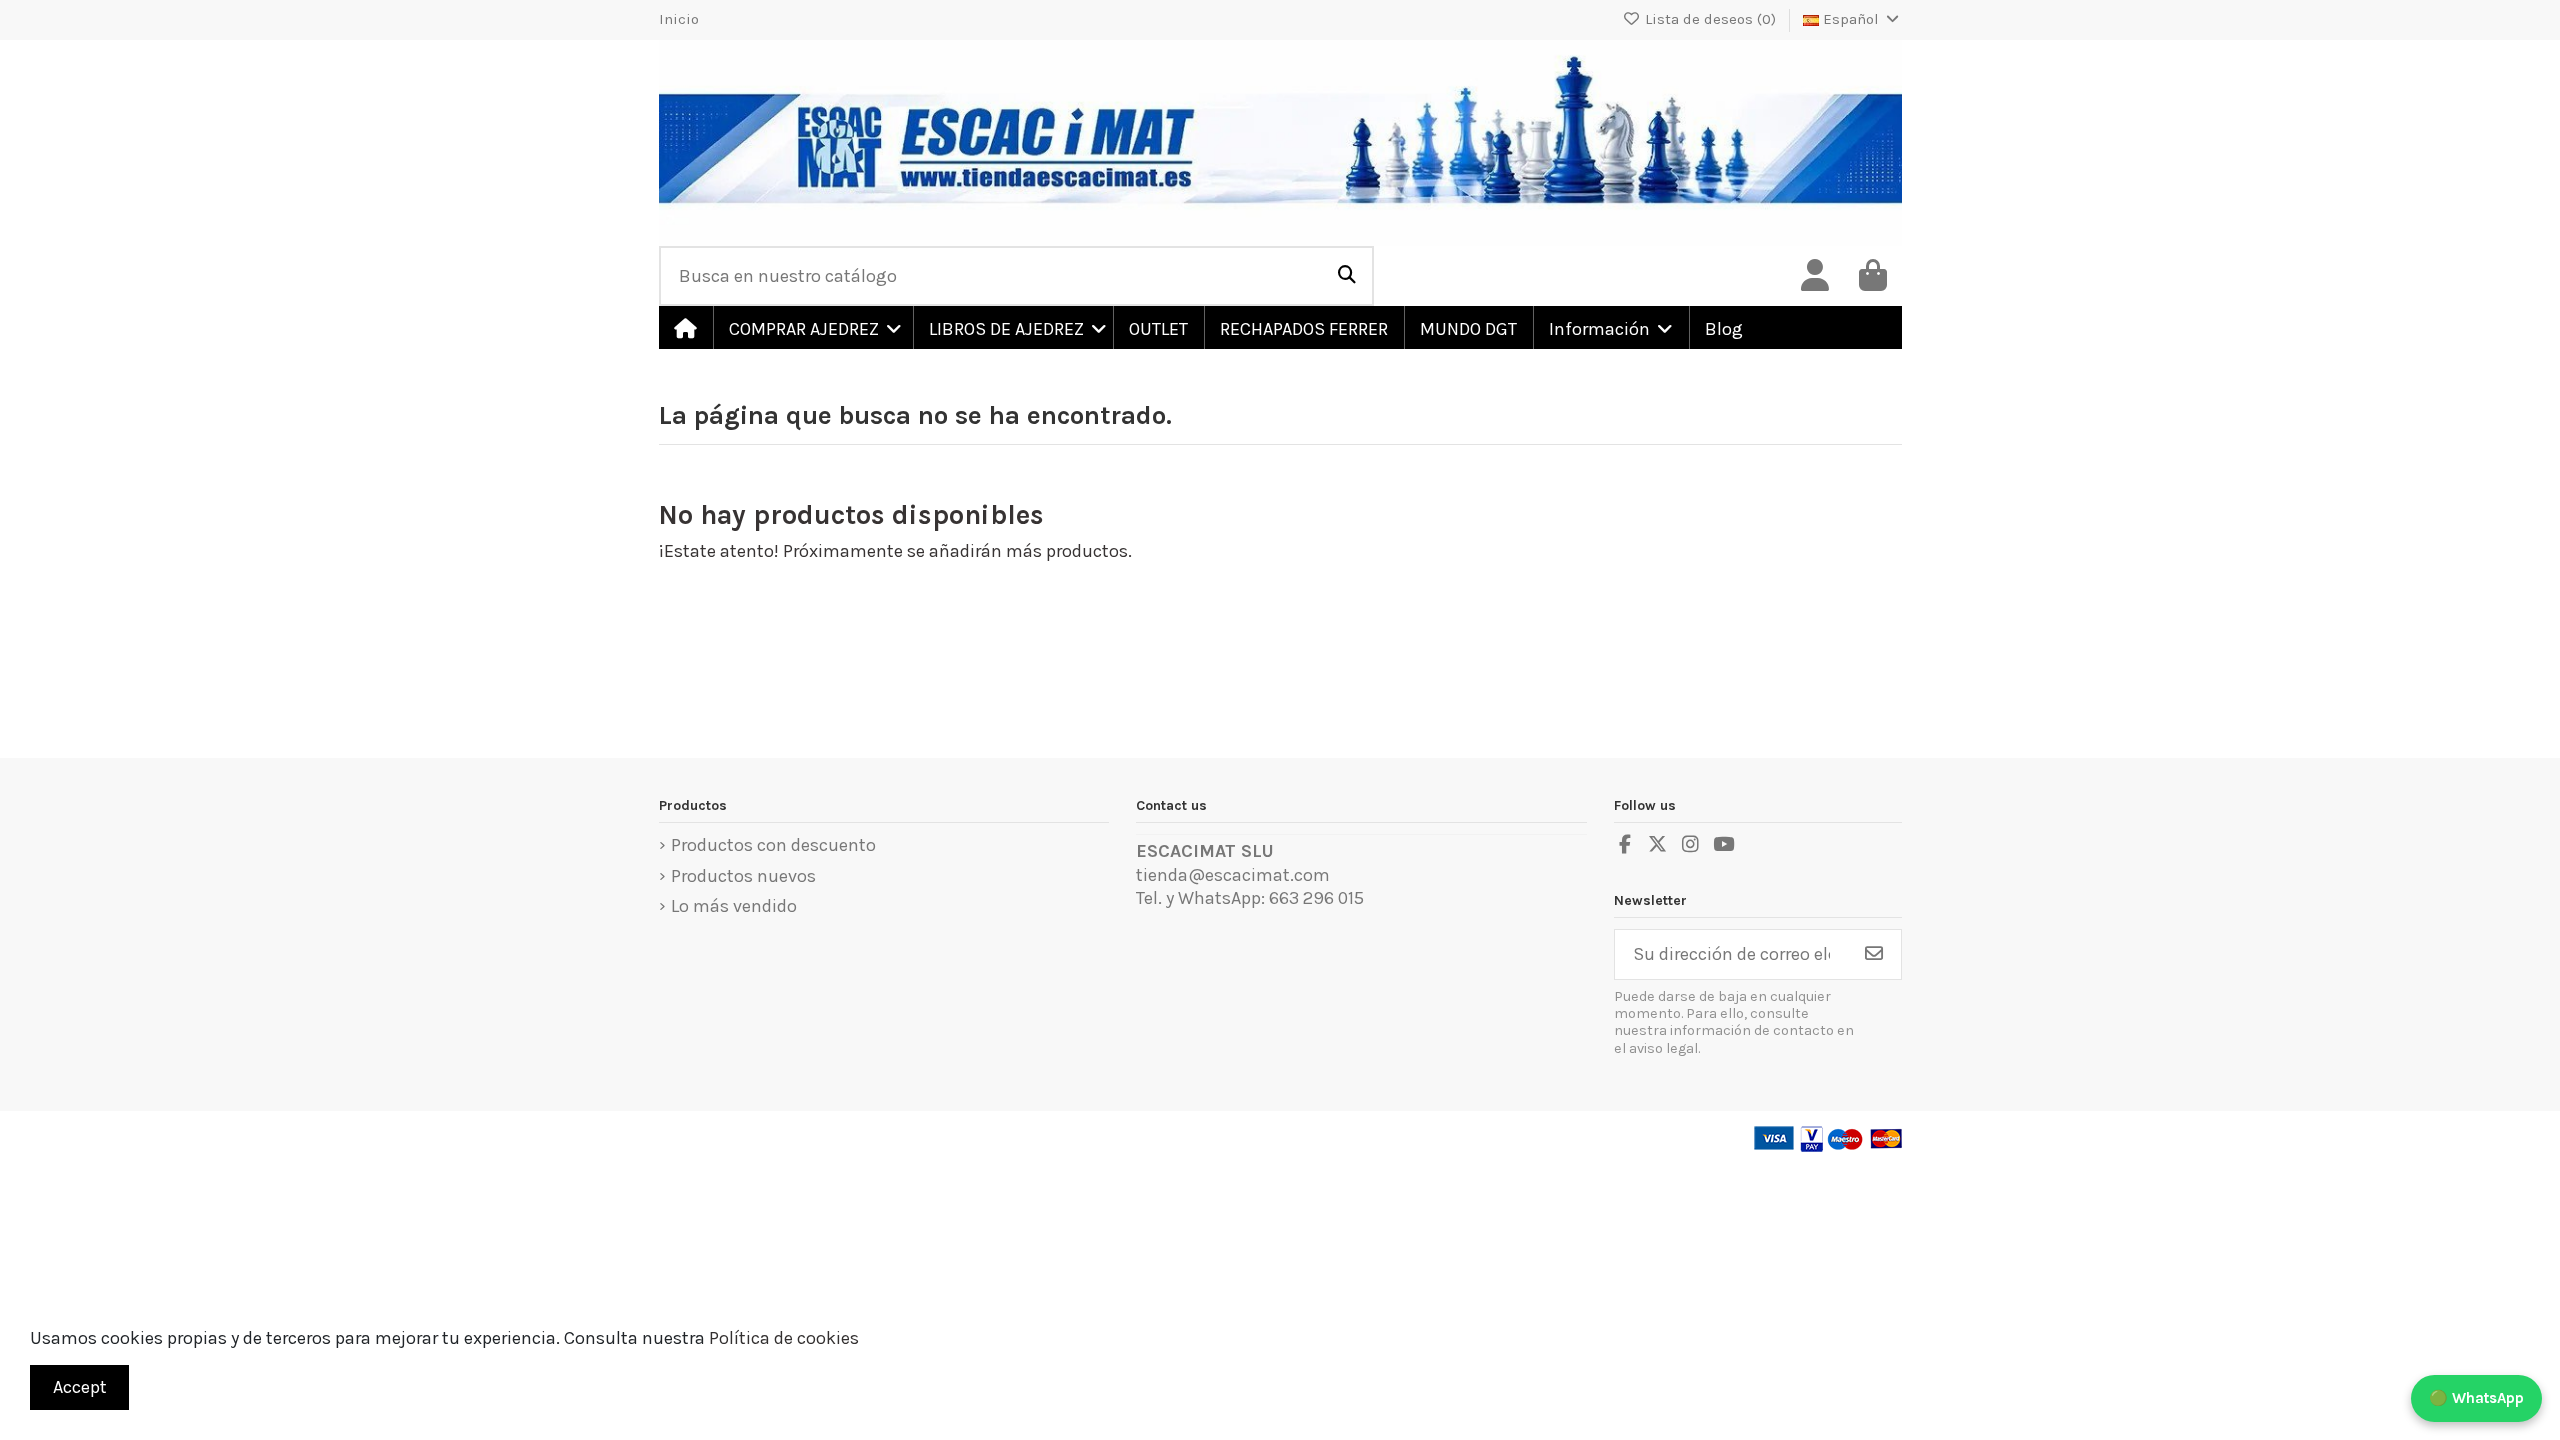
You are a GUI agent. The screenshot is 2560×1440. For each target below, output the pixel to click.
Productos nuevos (743, 876)
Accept (80, 1387)
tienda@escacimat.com (1233, 875)
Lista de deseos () (1710, 19)
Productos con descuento (773, 845)
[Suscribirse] (1874, 954)
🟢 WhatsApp (2476, 1398)
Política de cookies (784, 1338)
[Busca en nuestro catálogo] (1347, 276)
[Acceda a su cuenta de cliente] (1815, 276)
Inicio (679, 19)
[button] (812, 327)
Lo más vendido (734, 906)
